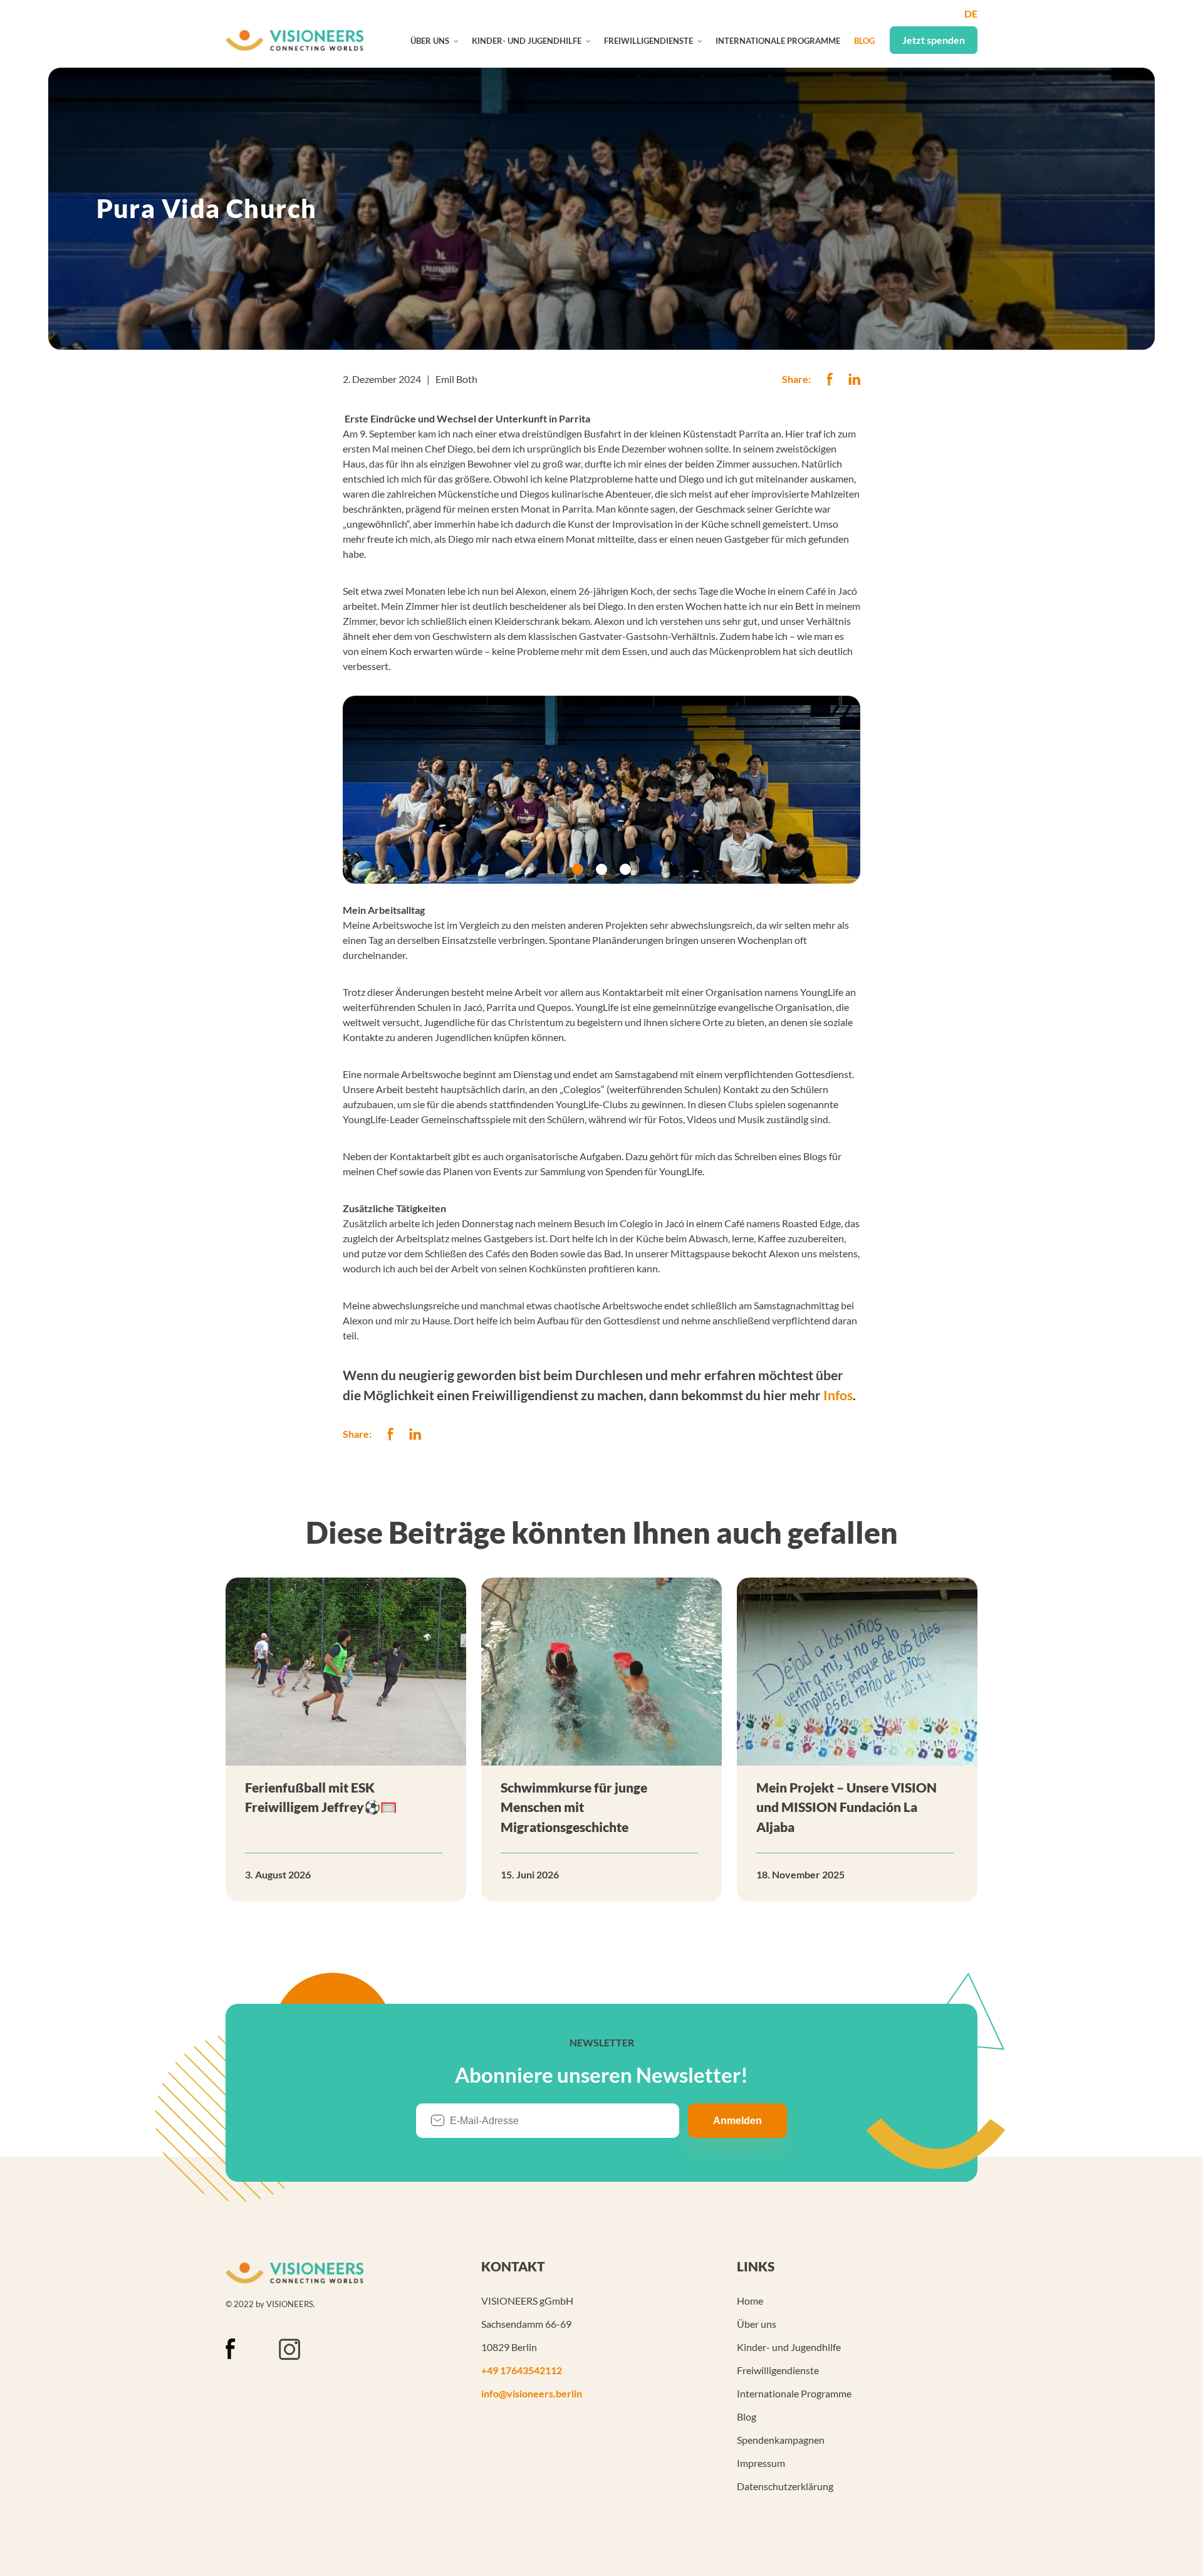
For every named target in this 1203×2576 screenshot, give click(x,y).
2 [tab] (601, 869)
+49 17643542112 (522, 2370)
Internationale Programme (778, 41)
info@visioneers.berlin (532, 2393)
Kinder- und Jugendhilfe (527, 41)
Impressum (761, 2463)
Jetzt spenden (934, 40)
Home (750, 2301)
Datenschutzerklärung (785, 2486)
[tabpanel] (601, 790)
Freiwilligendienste (648, 41)
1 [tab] (578, 869)
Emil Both (456, 379)
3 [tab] (625, 869)
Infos (838, 1395)
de (971, 13)
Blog (864, 41)
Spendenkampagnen (781, 2440)
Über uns (430, 41)
